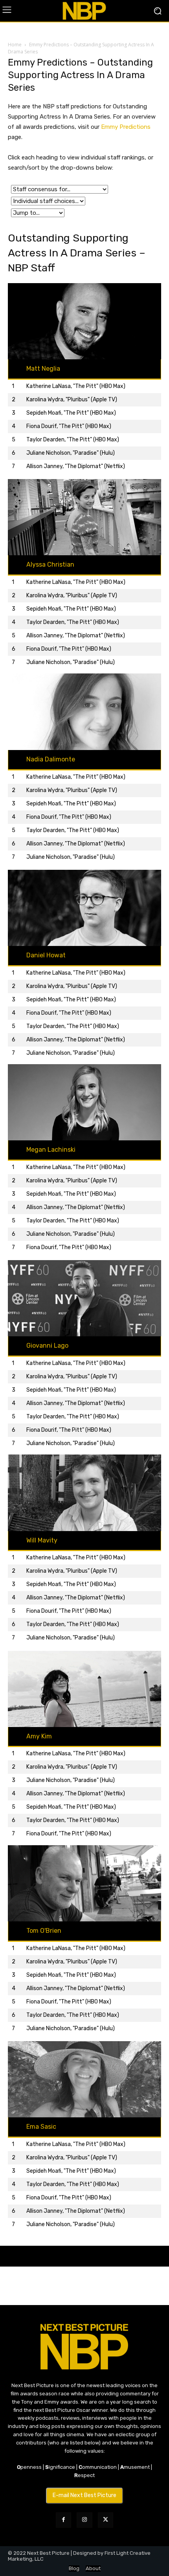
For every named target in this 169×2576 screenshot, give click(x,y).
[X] (106, 2520)
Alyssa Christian (50, 564)
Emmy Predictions (126, 127)
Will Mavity (42, 1540)
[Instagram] (84, 2520)
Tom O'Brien (44, 1931)
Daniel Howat (46, 955)
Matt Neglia (43, 369)
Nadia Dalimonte (51, 759)
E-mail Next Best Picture (84, 2495)
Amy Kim (39, 1736)
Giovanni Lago (47, 1346)
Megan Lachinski (51, 1150)
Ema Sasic (41, 2127)
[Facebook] (63, 2520)
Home (15, 45)
